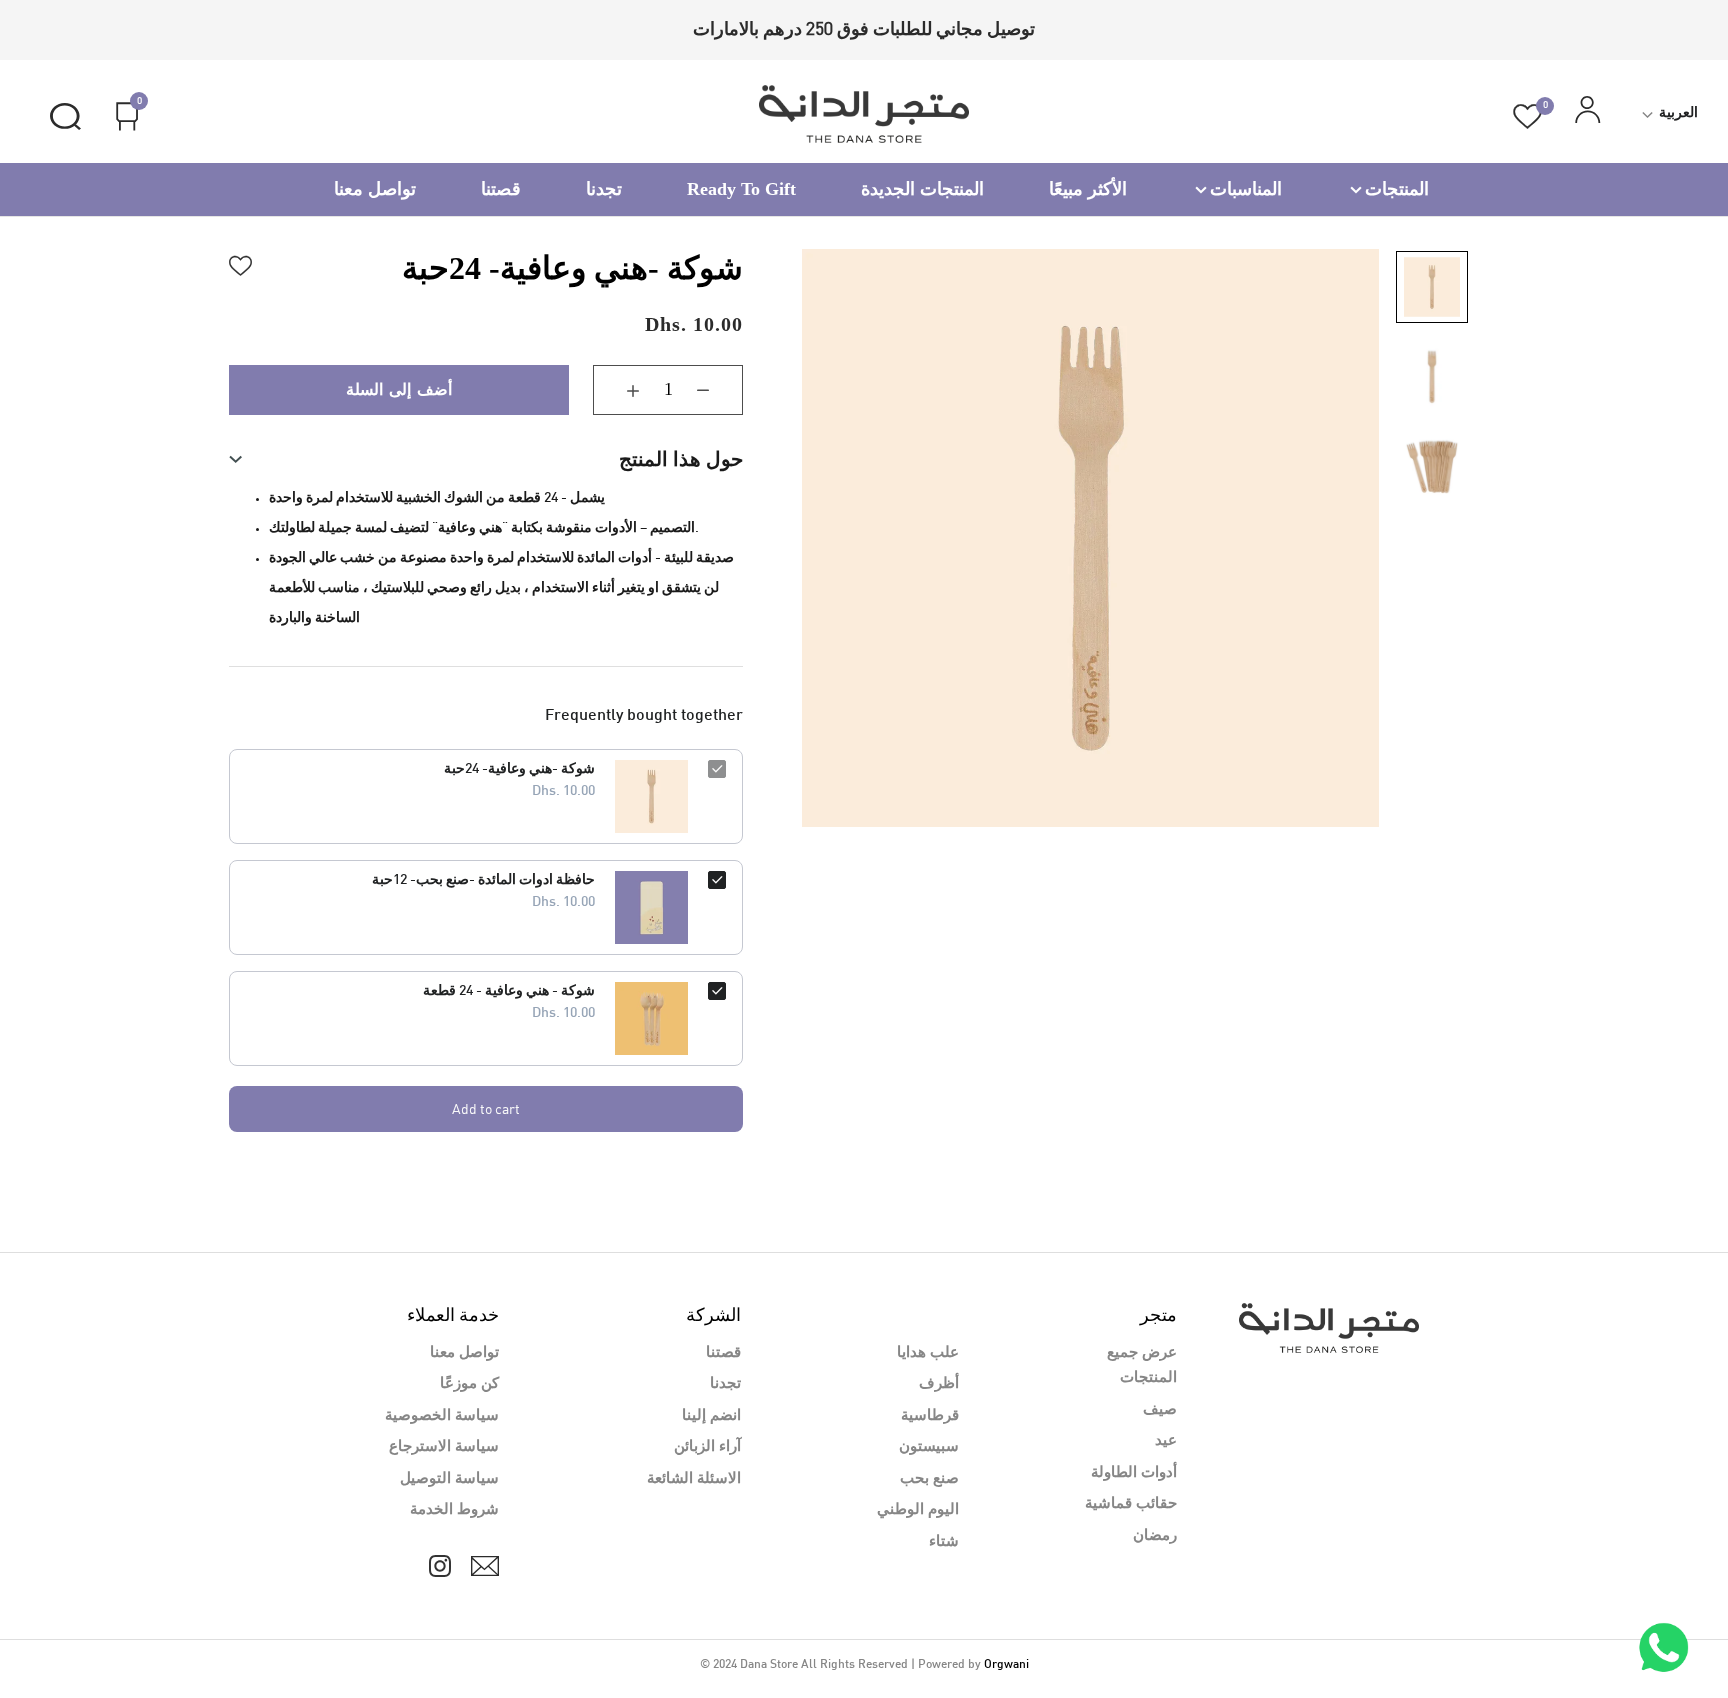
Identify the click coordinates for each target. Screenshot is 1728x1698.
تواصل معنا (375, 189)
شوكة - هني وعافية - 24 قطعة (509, 991)
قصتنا (501, 189)
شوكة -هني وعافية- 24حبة (519, 769)
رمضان (1155, 1536)
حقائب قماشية (1131, 1504)
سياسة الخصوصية (442, 1416)
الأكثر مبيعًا (1088, 189)
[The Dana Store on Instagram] (440, 1566)
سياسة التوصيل (449, 1479)
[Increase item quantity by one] (618, 390)
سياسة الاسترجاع (444, 1447)
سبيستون (929, 1447)
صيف (1160, 1410)
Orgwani (1006, 1665)
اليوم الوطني (918, 1510)
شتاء (944, 1542)
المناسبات (1246, 189)
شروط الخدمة (454, 1510)
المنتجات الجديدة (922, 189)
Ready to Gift (741, 189)
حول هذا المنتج (681, 459)
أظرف (939, 1384)
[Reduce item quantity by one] (718, 390)
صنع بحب (929, 1479)
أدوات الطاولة (1134, 1473)
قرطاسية (930, 1416)
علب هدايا (928, 1353)
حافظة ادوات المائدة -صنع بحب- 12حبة (483, 880)
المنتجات (1397, 189)
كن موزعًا (469, 1384)
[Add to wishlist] (241, 263)
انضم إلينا (711, 1416)
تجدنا (604, 189)
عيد (1166, 1441)
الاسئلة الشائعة (694, 1479)
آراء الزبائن (707, 1447)
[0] (1527, 116)
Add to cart (486, 1108)
